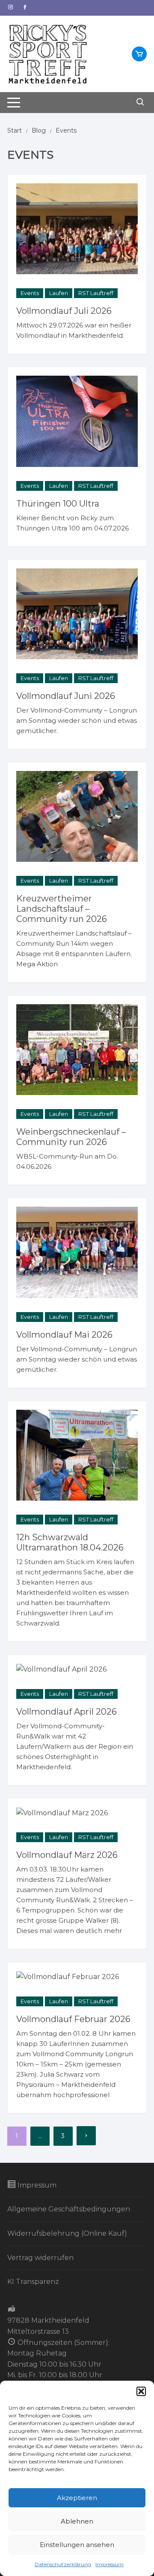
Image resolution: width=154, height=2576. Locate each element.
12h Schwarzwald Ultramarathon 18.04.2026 (70, 1542)
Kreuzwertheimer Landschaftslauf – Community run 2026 (62, 909)
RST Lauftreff (96, 293)
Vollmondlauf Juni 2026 (66, 696)
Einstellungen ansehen (77, 2545)
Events (30, 293)
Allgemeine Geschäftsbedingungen (69, 2209)
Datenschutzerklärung (63, 2564)
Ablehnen (77, 2521)
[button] (141, 2391)
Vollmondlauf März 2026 (67, 1855)
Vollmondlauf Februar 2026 (73, 2019)
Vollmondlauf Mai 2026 (64, 1335)
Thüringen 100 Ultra (58, 504)
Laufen (59, 293)
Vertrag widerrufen (40, 2258)
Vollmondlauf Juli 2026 (64, 311)
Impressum (110, 2564)
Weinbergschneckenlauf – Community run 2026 (71, 1137)
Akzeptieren (77, 2498)
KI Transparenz (33, 2282)
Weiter (86, 2136)
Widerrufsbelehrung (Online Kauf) (67, 2233)
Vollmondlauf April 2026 (67, 1712)
